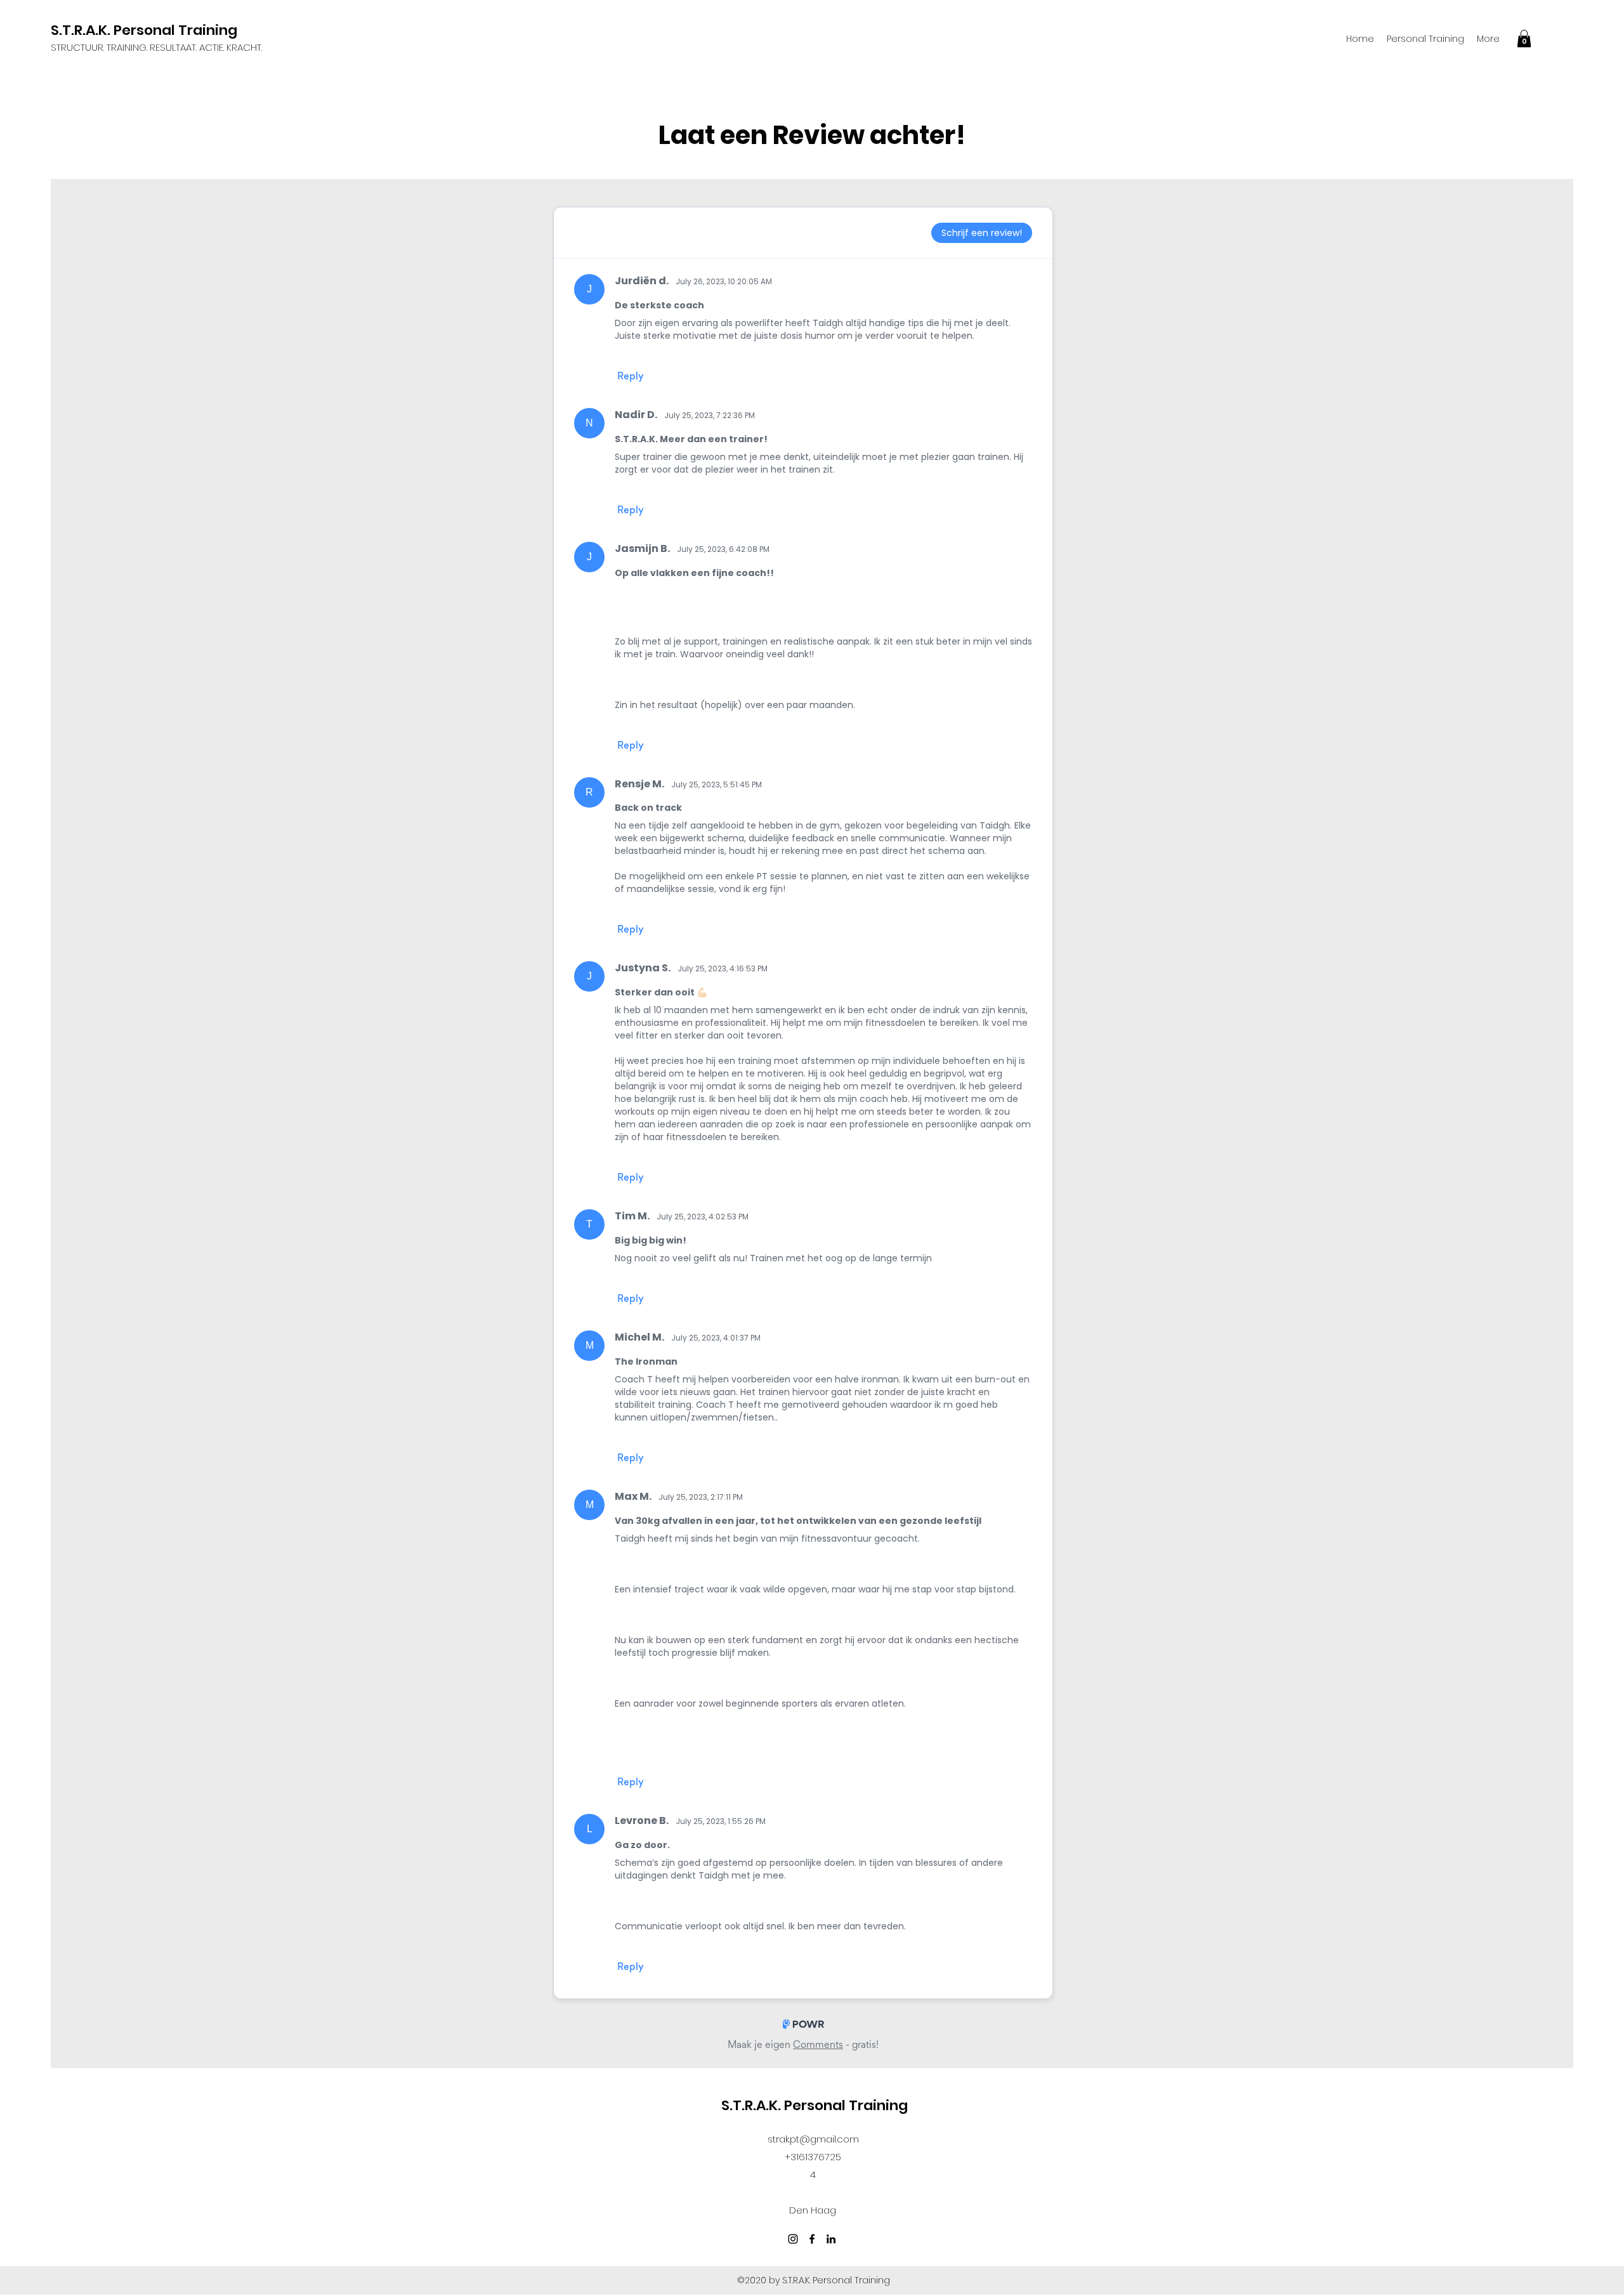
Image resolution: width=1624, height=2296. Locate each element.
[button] (1524, 38)
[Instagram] (793, 2239)
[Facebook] (812, 2239)
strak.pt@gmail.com (813, 2139)
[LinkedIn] (831, 2239)
